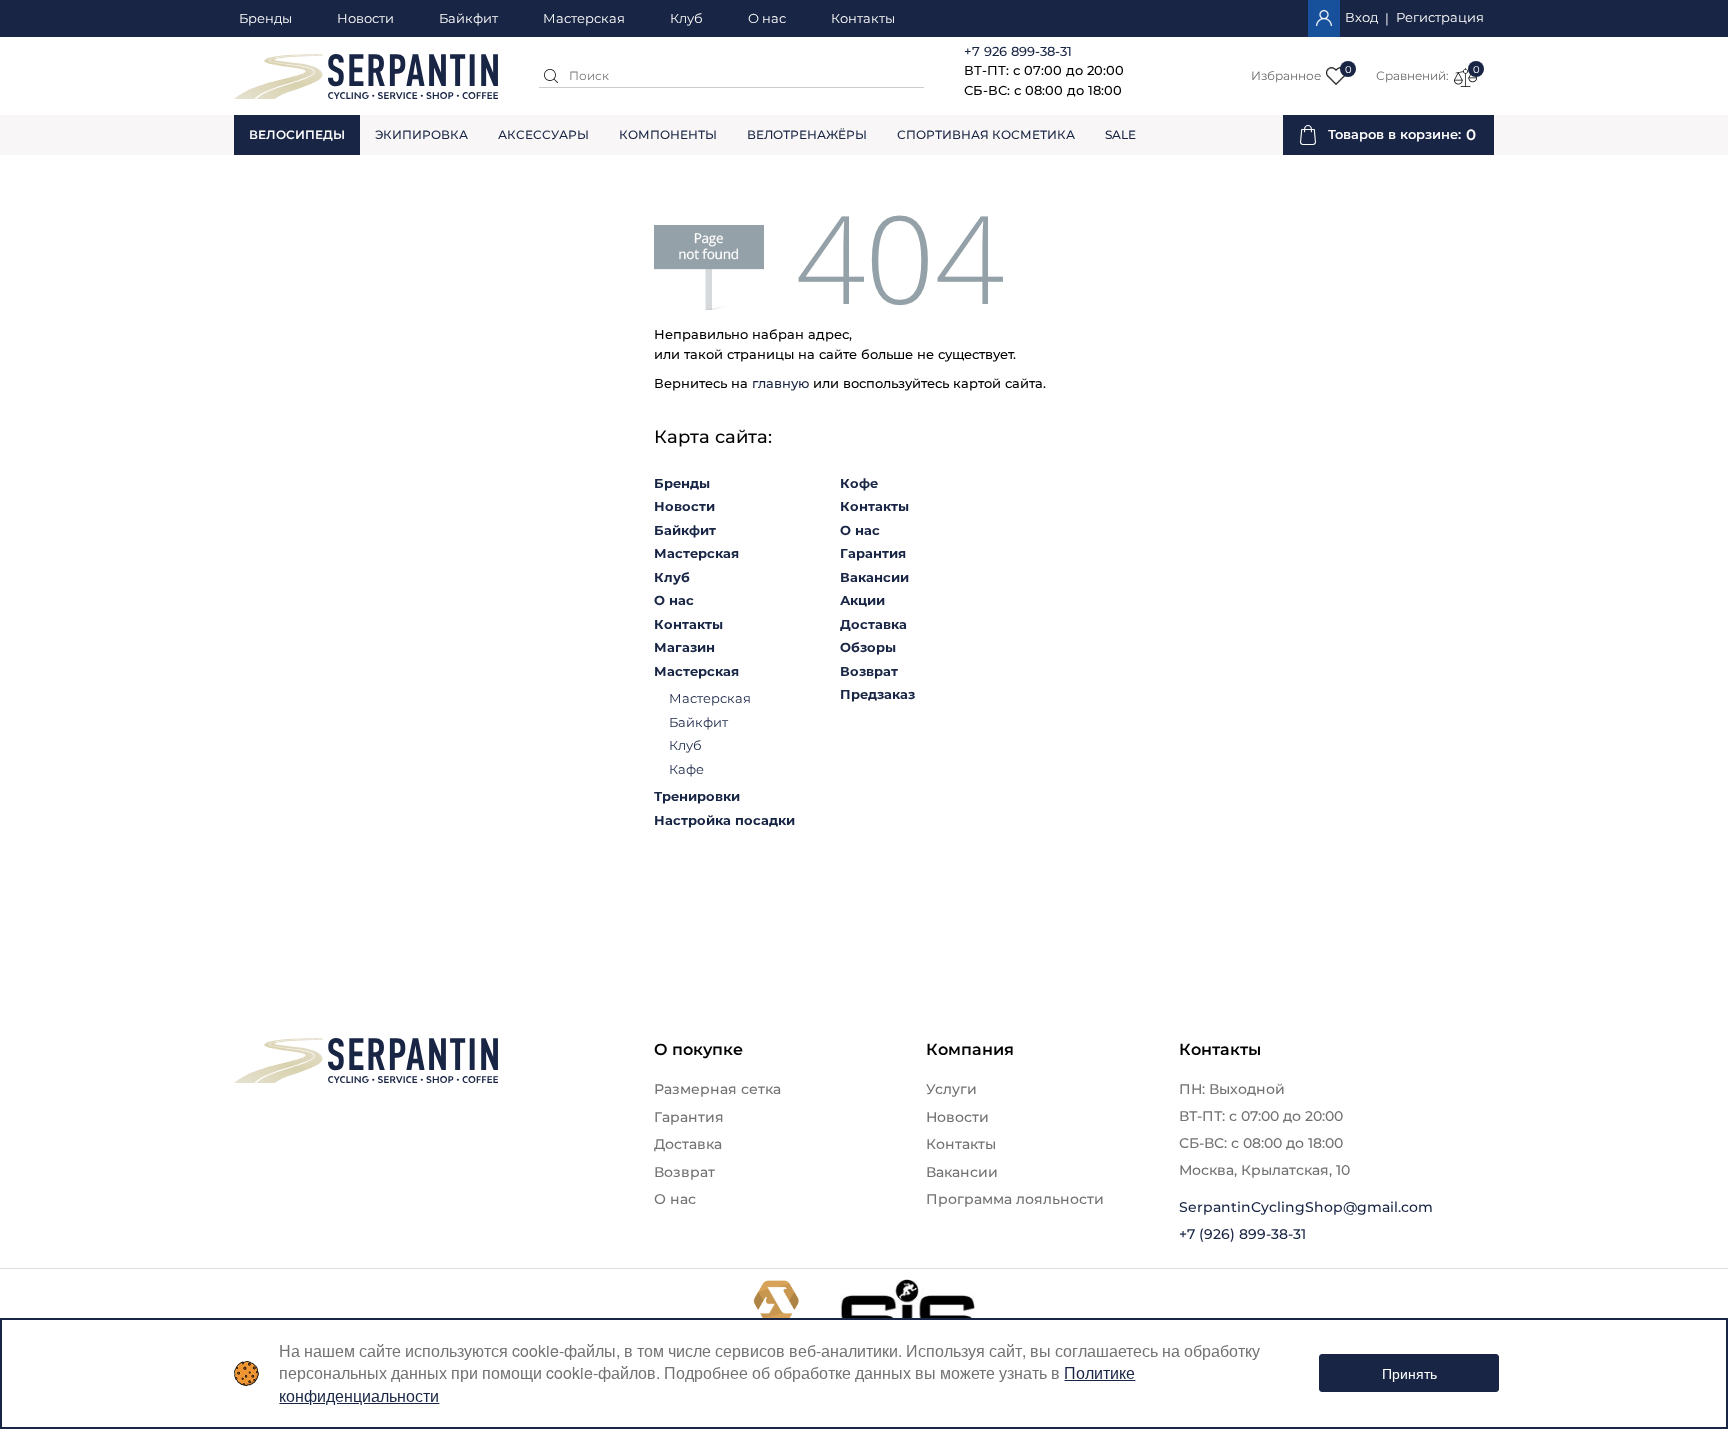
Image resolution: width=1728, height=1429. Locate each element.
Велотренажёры (807, 134)
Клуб (686, 19)
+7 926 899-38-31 (1018, 51)
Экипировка (421, 134)
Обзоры (868, 647)
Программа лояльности (1015, 1199)
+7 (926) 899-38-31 (1242, 1234)
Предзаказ (877, 694)
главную (780, 383)
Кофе (859, 483)
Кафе (686, 769)
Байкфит (468, 19)
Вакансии (874, 577)
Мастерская (584, 19)
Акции (862, 600)
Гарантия (873, 553)
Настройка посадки (724, 820)
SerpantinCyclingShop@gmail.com (1306, 1207)
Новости (365, 19)
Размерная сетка (717, 1089)
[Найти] (551, 76)
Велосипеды (297, 134)
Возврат (869, 671)
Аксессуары (543, 134)
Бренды (265, 19)
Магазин (684, 647)
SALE (1120, 134)
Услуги (951, 1089)
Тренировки (697, 796)
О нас (767, 19)
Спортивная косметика (986, 134)
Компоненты (668, 134)
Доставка (873, 624)
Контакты (863, 19)
